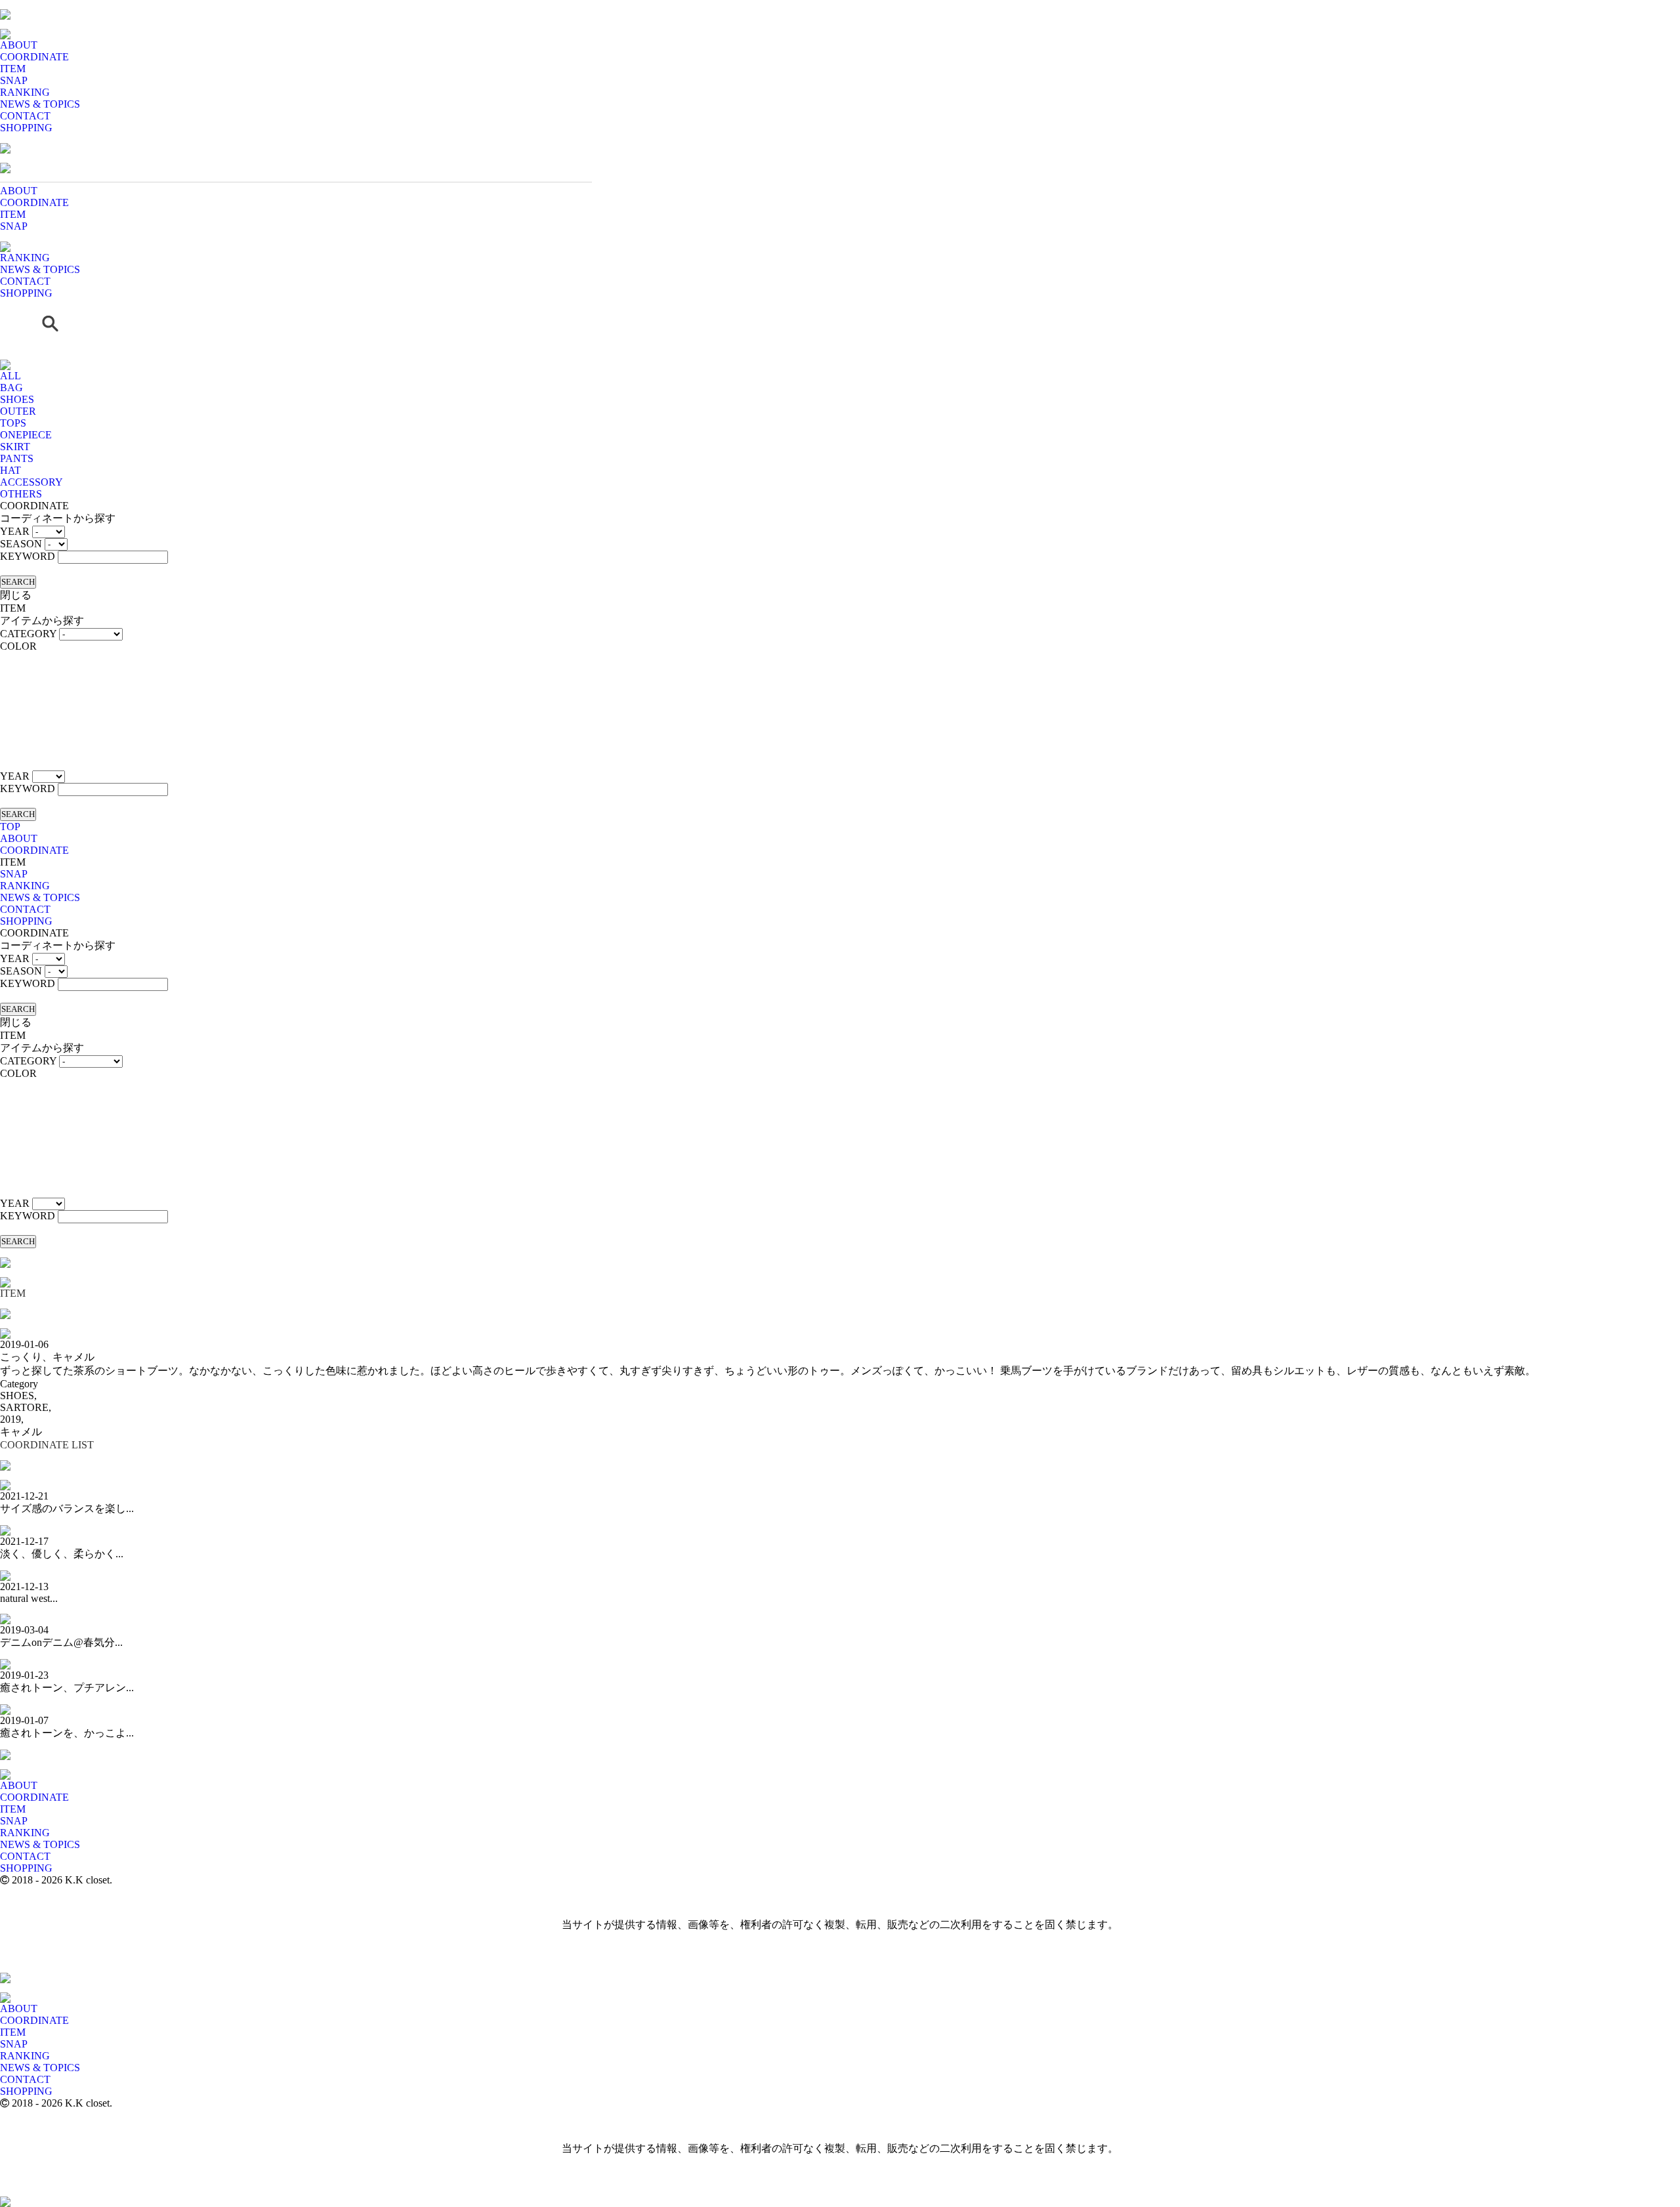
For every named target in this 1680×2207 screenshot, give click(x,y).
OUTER (18, 411)
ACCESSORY (31, 482)
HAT (10, 470)
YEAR (15, 531)
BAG (11, 388)
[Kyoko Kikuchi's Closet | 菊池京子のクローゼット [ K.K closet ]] (5, 6)
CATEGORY (28, 634)
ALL (10, 376)
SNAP (14, 80)
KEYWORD (28, 556)
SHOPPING (26, 128)
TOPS (13, 423)
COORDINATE (34, 57)
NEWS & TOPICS (40, 104)
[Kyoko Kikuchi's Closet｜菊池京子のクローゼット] (5, 1254)
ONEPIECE (26, 435)
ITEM (13, 69)
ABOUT (19, 45)
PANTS (17, 458)
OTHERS (21, 494)
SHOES (17, 399)
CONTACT (25, 116)
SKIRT (15, 447)
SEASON (21, 544)
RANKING (25, 92)
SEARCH (18, 582)
